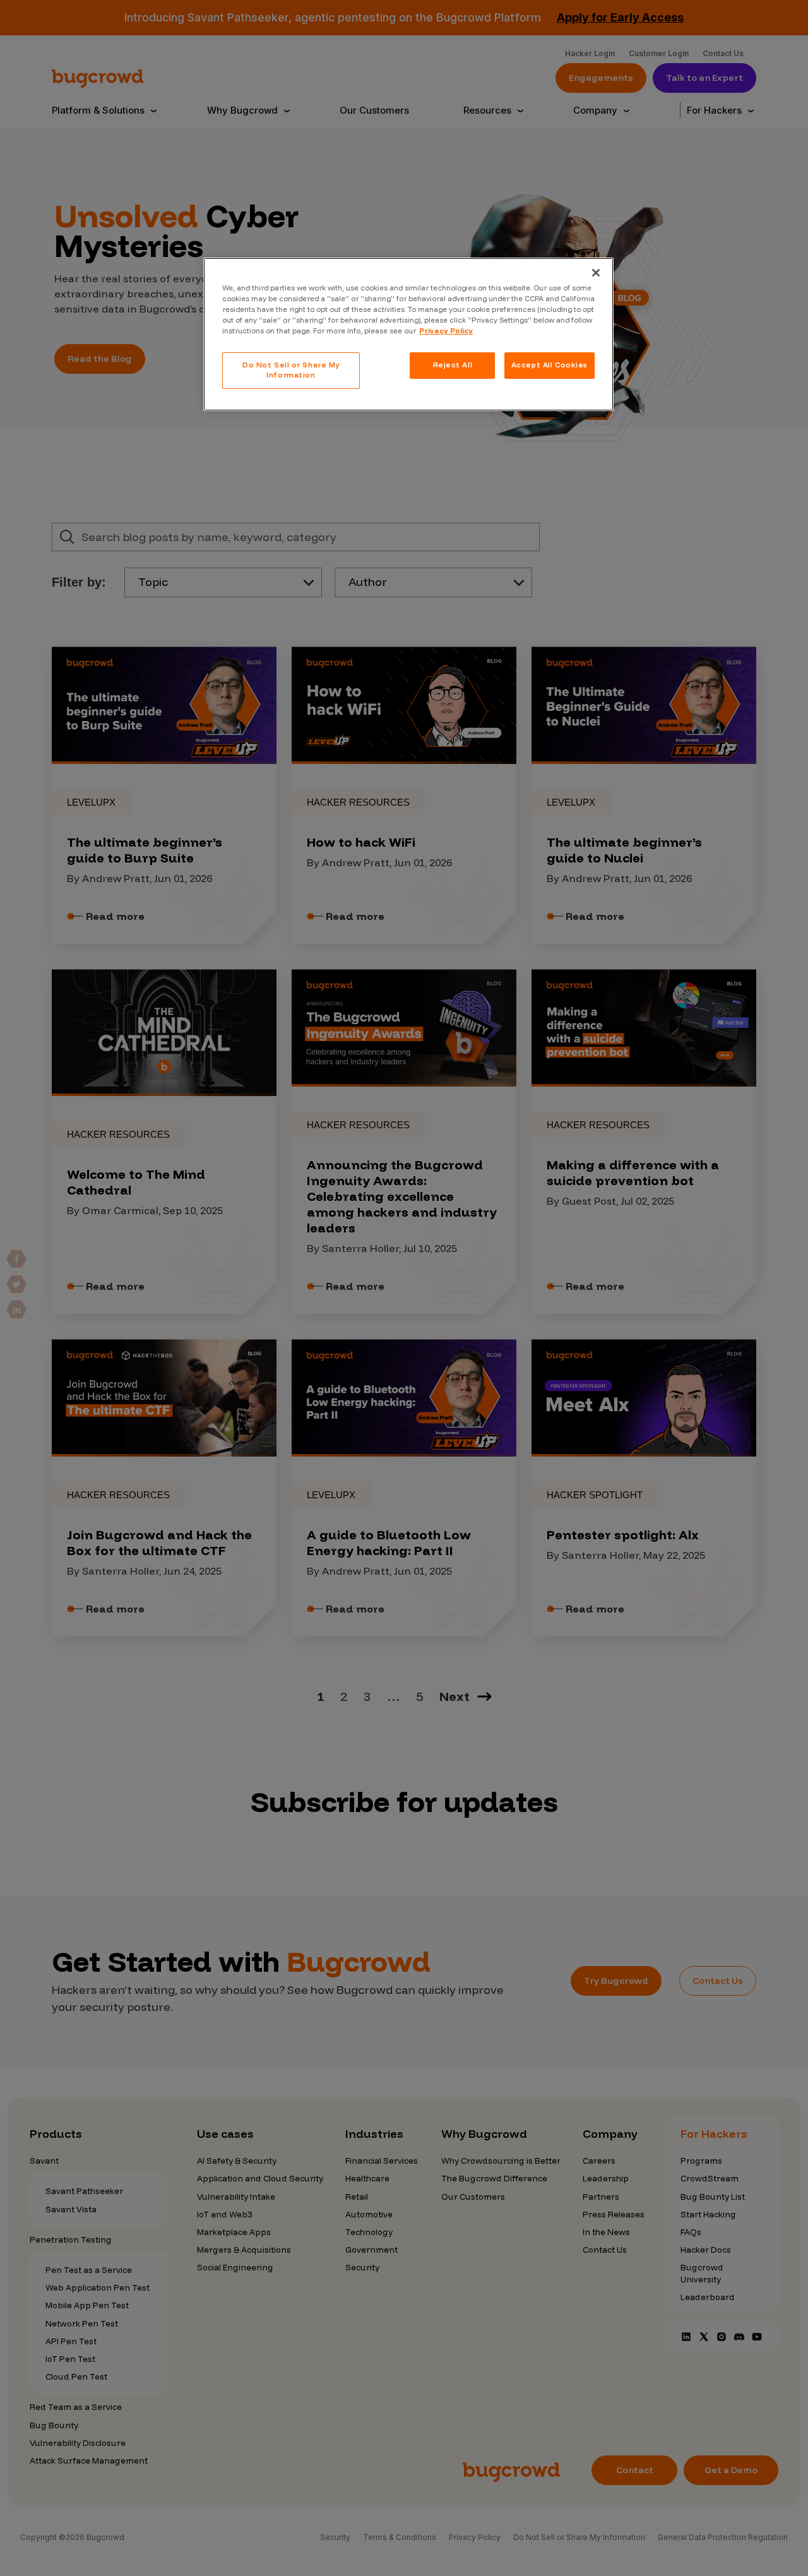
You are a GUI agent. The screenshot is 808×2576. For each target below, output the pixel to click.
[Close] (596, 273)
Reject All (453, 365)
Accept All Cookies (550, 365)
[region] (408, 334)
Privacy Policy (446, 331)
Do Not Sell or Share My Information (291, 370)
